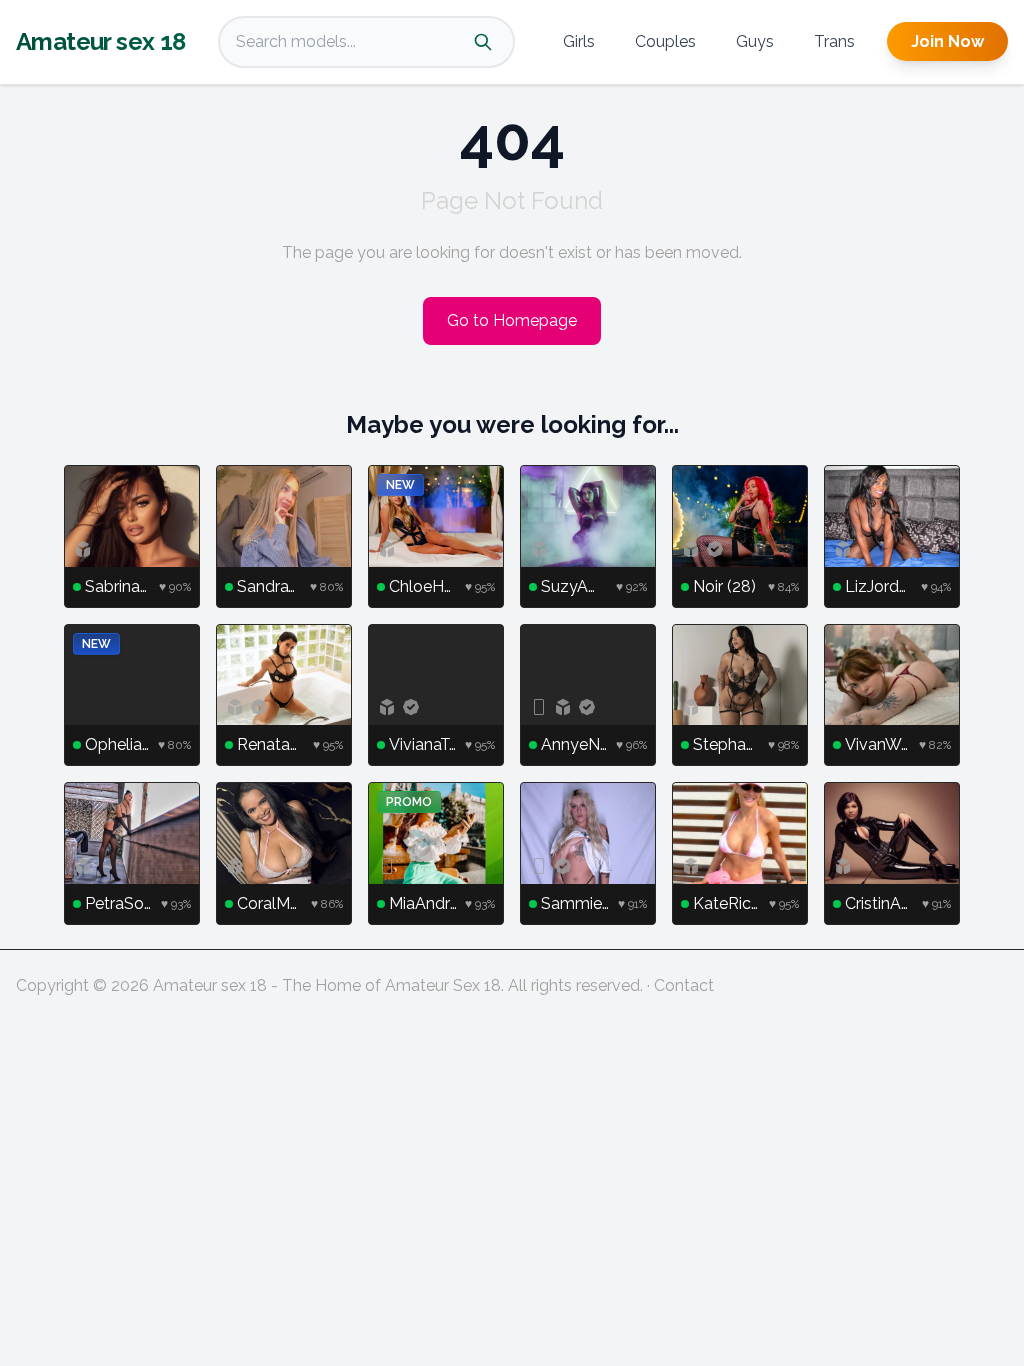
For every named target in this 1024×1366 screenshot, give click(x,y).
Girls (579, 41)
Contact (684, 985)
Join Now (947, 41)
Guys (755, 41)
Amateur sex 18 (101, 41)
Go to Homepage (512, 320)
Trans (834, 41)
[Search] (483, 42)
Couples (665, 41)
